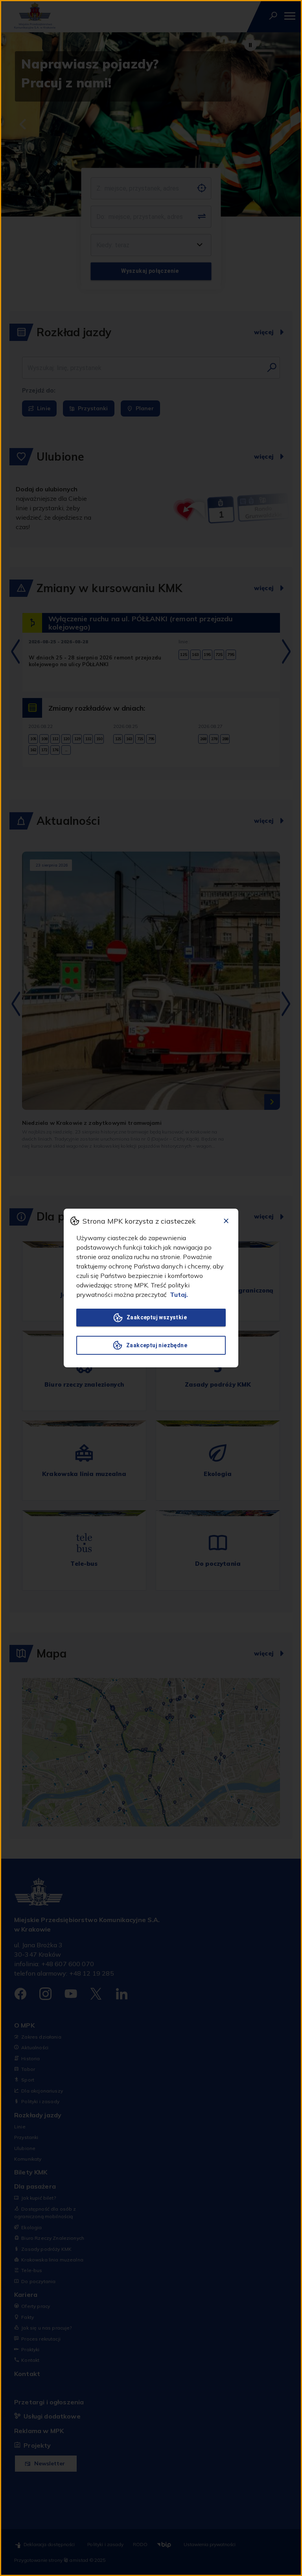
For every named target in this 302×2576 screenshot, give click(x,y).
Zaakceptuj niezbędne (157, 1345)
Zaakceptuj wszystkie (157, 1317)
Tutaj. (179, 1294)
